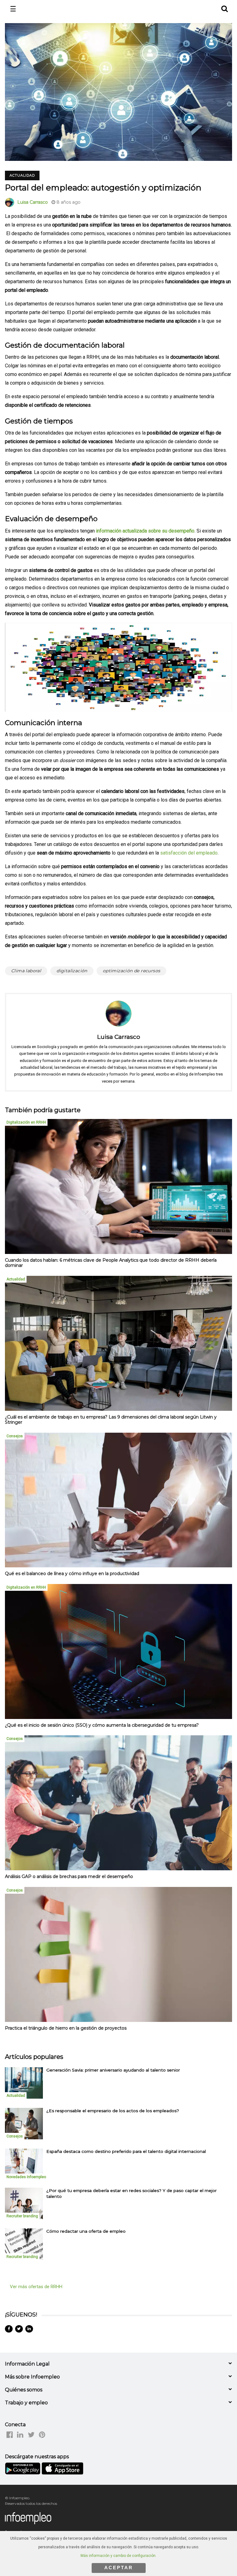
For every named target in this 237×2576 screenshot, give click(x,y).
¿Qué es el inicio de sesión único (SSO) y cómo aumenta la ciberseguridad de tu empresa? (102, 1725)
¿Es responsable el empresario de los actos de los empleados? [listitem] (113, 2111)
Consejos (15, 1436)
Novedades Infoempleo (26, 2177)
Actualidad (22, 175)
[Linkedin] (29, 2329)
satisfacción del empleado (189, 853)
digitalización (72, 971)
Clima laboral (26, 971)
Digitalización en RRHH (26, 1122)
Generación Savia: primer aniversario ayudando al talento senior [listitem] (113, 2070)
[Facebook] (9, 2329)
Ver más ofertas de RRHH (36, 2287)
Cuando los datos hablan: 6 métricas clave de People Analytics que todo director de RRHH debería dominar (111, 1263)
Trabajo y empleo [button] (26, 2403)
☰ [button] (13, 9)
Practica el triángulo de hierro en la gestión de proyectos (66, 2028)
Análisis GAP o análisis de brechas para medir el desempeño (69, 1876)
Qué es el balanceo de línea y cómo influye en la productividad (72, 1574)
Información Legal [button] (27, 2364)
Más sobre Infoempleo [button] (32, 2377)
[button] (224, 8)
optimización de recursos (132, 971)
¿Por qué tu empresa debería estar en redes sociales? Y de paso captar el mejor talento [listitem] (131, 2193)
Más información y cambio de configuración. (118, 2556)
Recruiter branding (22, 2216)
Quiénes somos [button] (24, 2390)
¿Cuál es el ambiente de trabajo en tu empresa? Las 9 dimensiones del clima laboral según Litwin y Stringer (111, 1420)
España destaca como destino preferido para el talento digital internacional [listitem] (126, 2151)
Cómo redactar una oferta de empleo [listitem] (86, 2231)
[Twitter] (19, 2329)
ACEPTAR (119, 2568)
